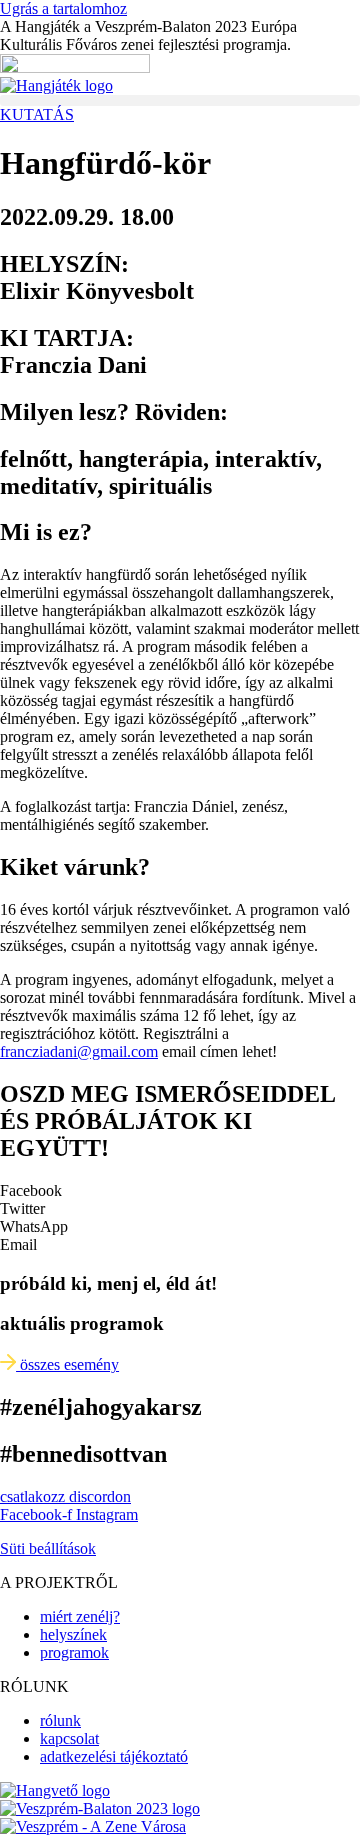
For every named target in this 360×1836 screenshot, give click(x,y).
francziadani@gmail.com (79, 1051)
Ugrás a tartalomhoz (63, 8)
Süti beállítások (48, 1548)
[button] (180, 100)
